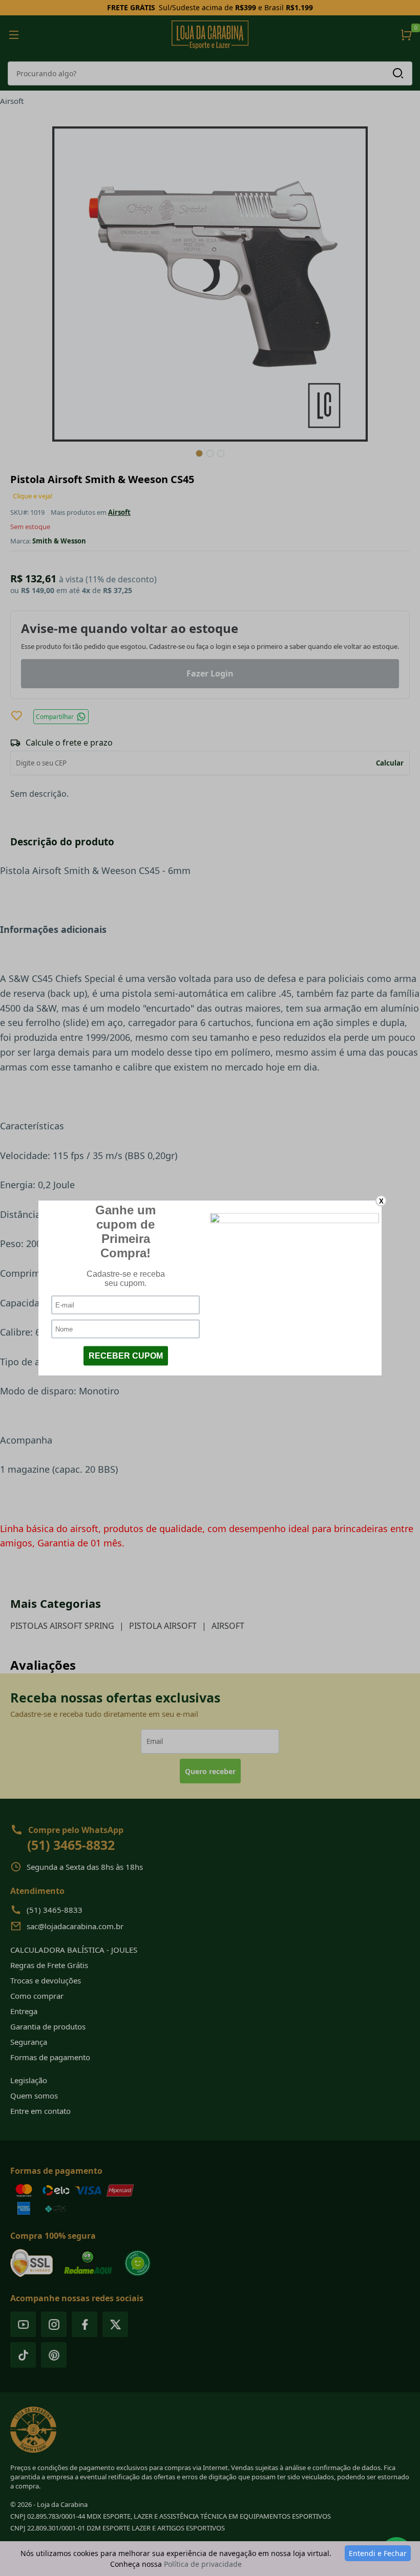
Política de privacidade (203, 2564)
